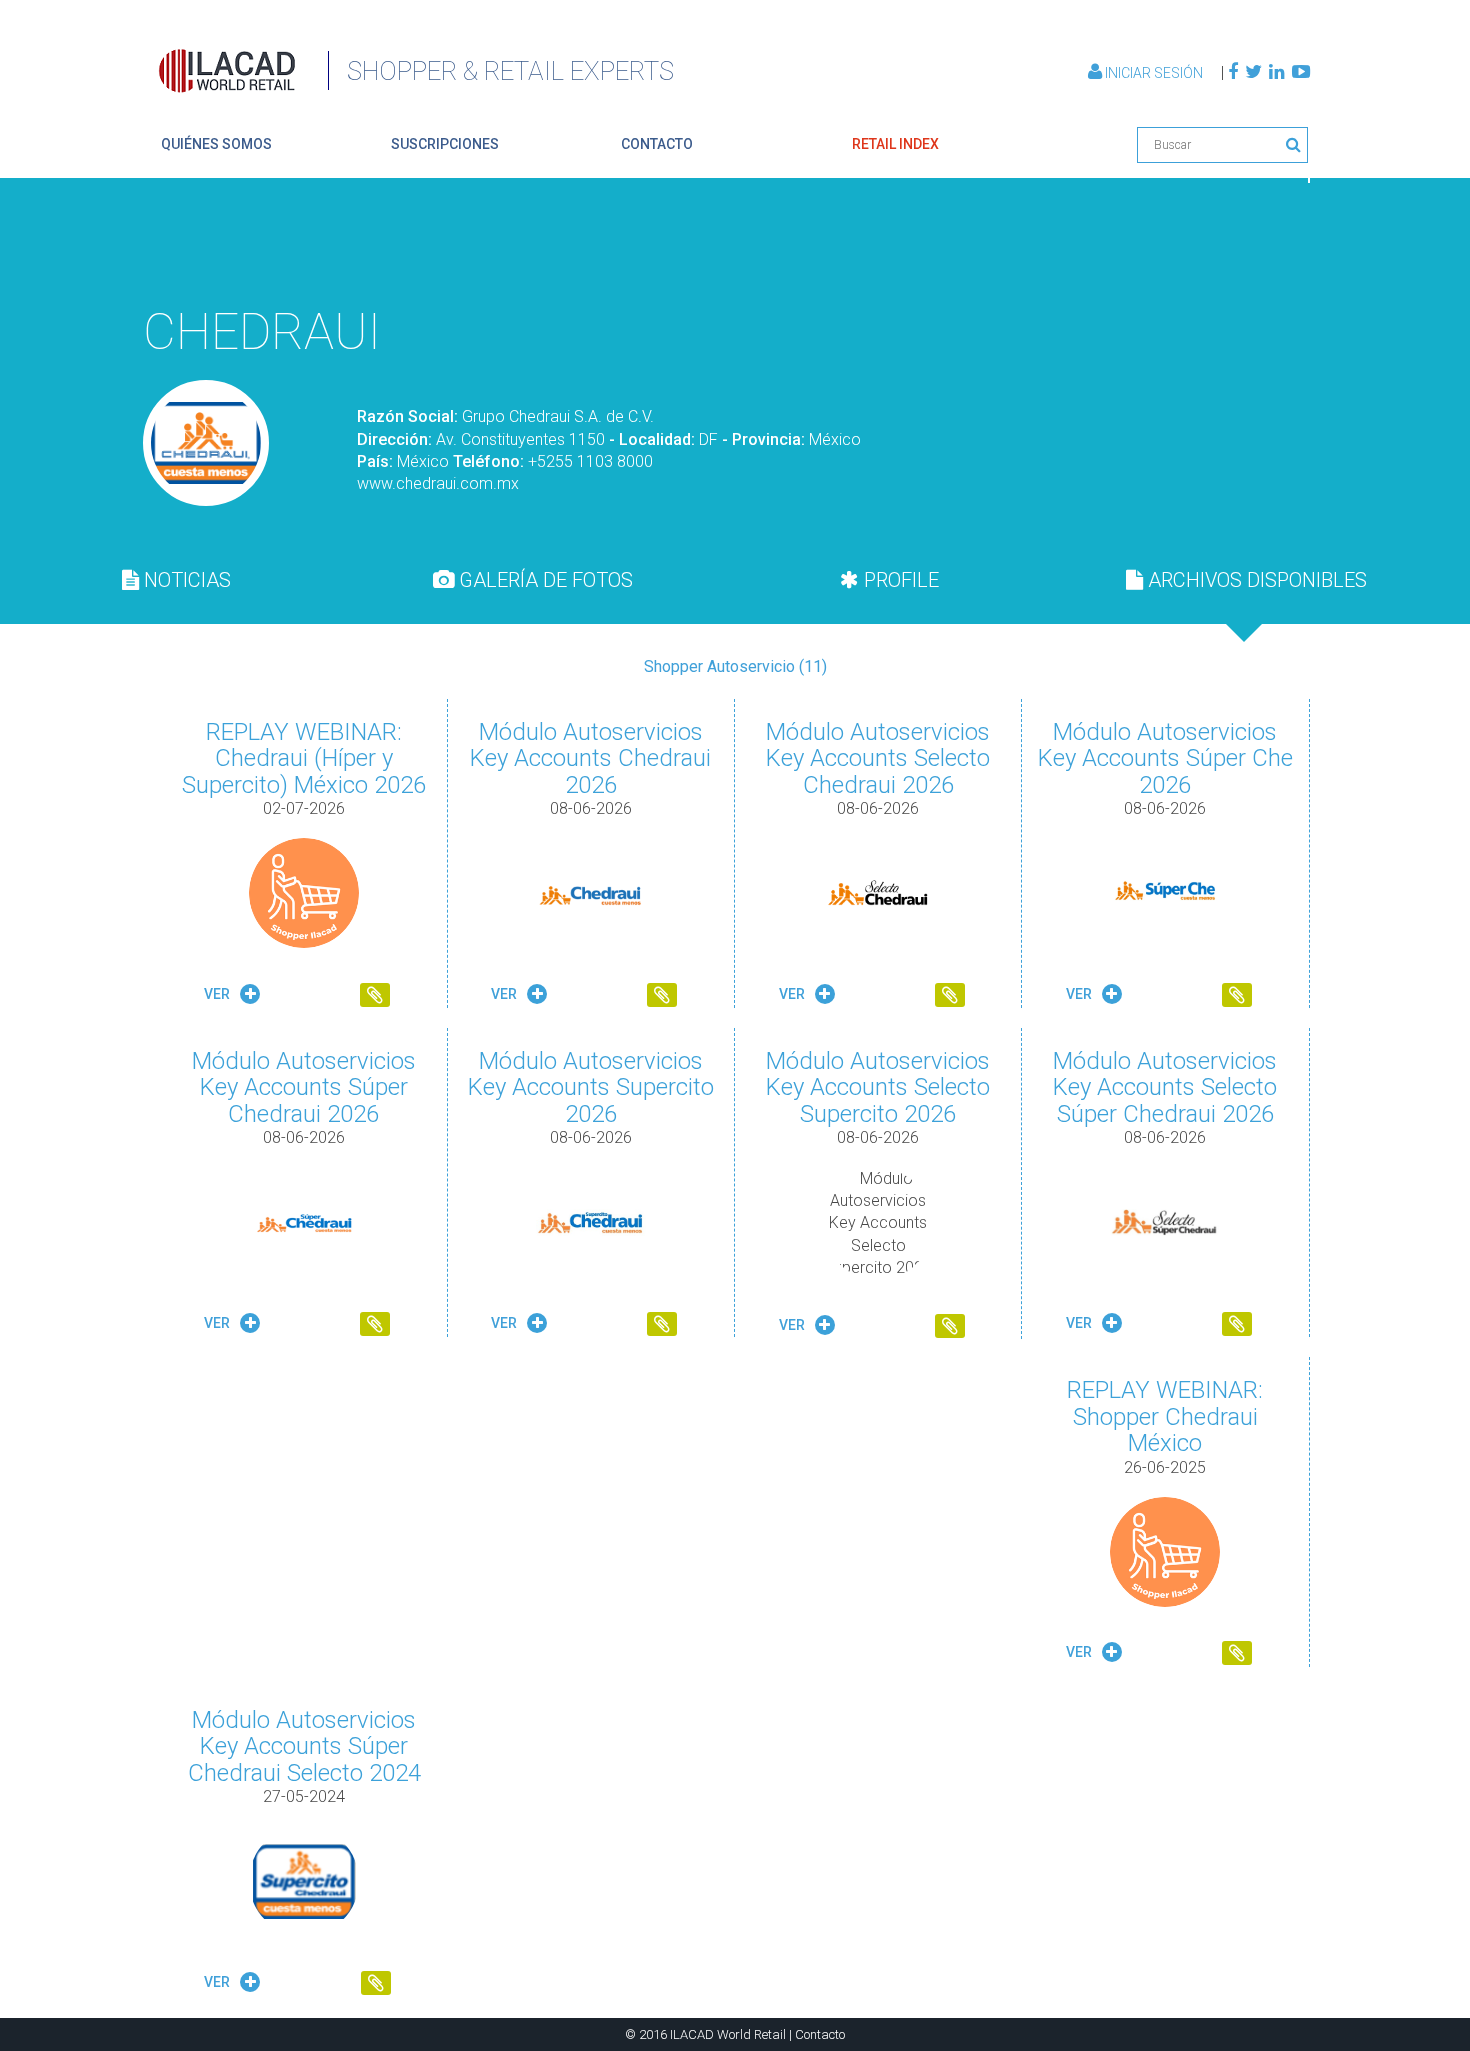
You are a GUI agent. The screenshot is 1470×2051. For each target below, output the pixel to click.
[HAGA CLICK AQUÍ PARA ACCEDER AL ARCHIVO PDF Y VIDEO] (375, 997)
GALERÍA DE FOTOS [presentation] (543, 580)
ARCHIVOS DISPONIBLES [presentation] (1255, 580)
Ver (218, 994)
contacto (657, 144)
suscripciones (445, 144)
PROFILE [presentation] (899, 580)
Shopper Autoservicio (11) (735, 666)
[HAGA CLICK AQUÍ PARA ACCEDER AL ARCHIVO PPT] (662, 997)
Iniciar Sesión (1154, 73)
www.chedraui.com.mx (438, 483)
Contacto (820, 2034)
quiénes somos (216, 144)
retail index (895, 144)
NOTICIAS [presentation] (185, 580)
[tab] (176, 580)
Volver (1263, 246)
